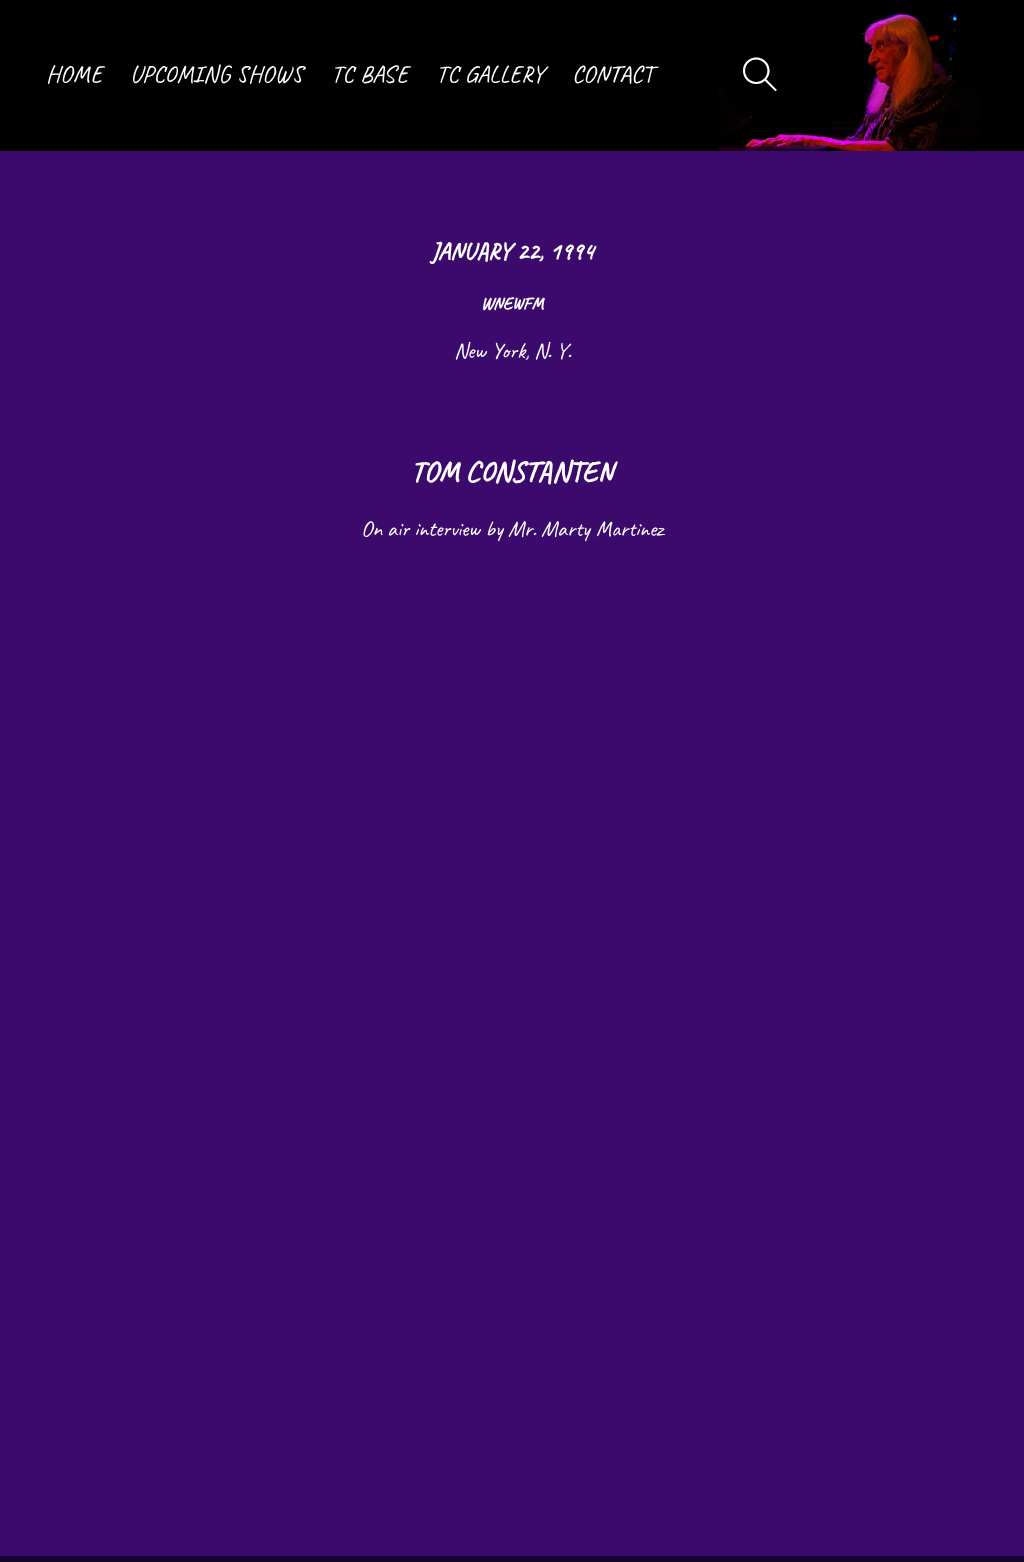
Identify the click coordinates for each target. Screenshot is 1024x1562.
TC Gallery (490, 75)
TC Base (369, 75)
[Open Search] (760, 75)
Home (74, 75)
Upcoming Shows (216, 75)
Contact (612, 75)
